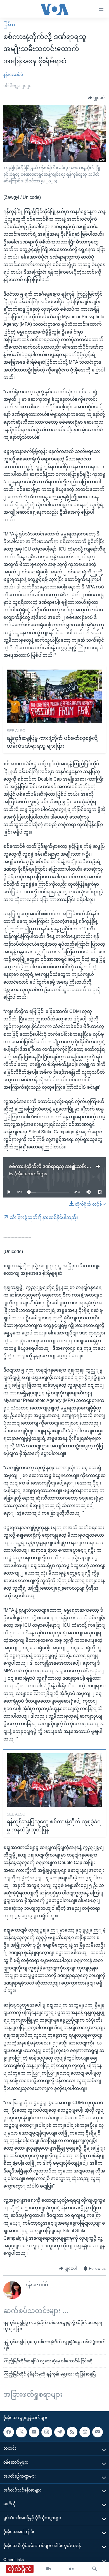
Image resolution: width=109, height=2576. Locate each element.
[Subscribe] (98, 2432)
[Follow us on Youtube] (34, 2432)
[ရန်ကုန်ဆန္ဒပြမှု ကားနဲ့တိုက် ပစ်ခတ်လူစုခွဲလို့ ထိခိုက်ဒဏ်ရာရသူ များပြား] (54, 696)
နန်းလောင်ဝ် (13, 74)
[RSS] (72, 2432)
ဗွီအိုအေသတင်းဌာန (31, 1174)
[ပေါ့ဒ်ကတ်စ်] (85, 2432)
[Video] (48, 2569)
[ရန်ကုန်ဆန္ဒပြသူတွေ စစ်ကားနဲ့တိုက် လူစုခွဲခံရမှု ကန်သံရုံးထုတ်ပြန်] (54, 1780)
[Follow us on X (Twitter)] (21, 2432)
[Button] (97, 98)
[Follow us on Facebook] (9, 2432)
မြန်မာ (9, 25)
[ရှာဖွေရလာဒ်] (94, 2569)
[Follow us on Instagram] (47, 2432)
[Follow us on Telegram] (60, 2432)
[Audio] (71, 2569)
